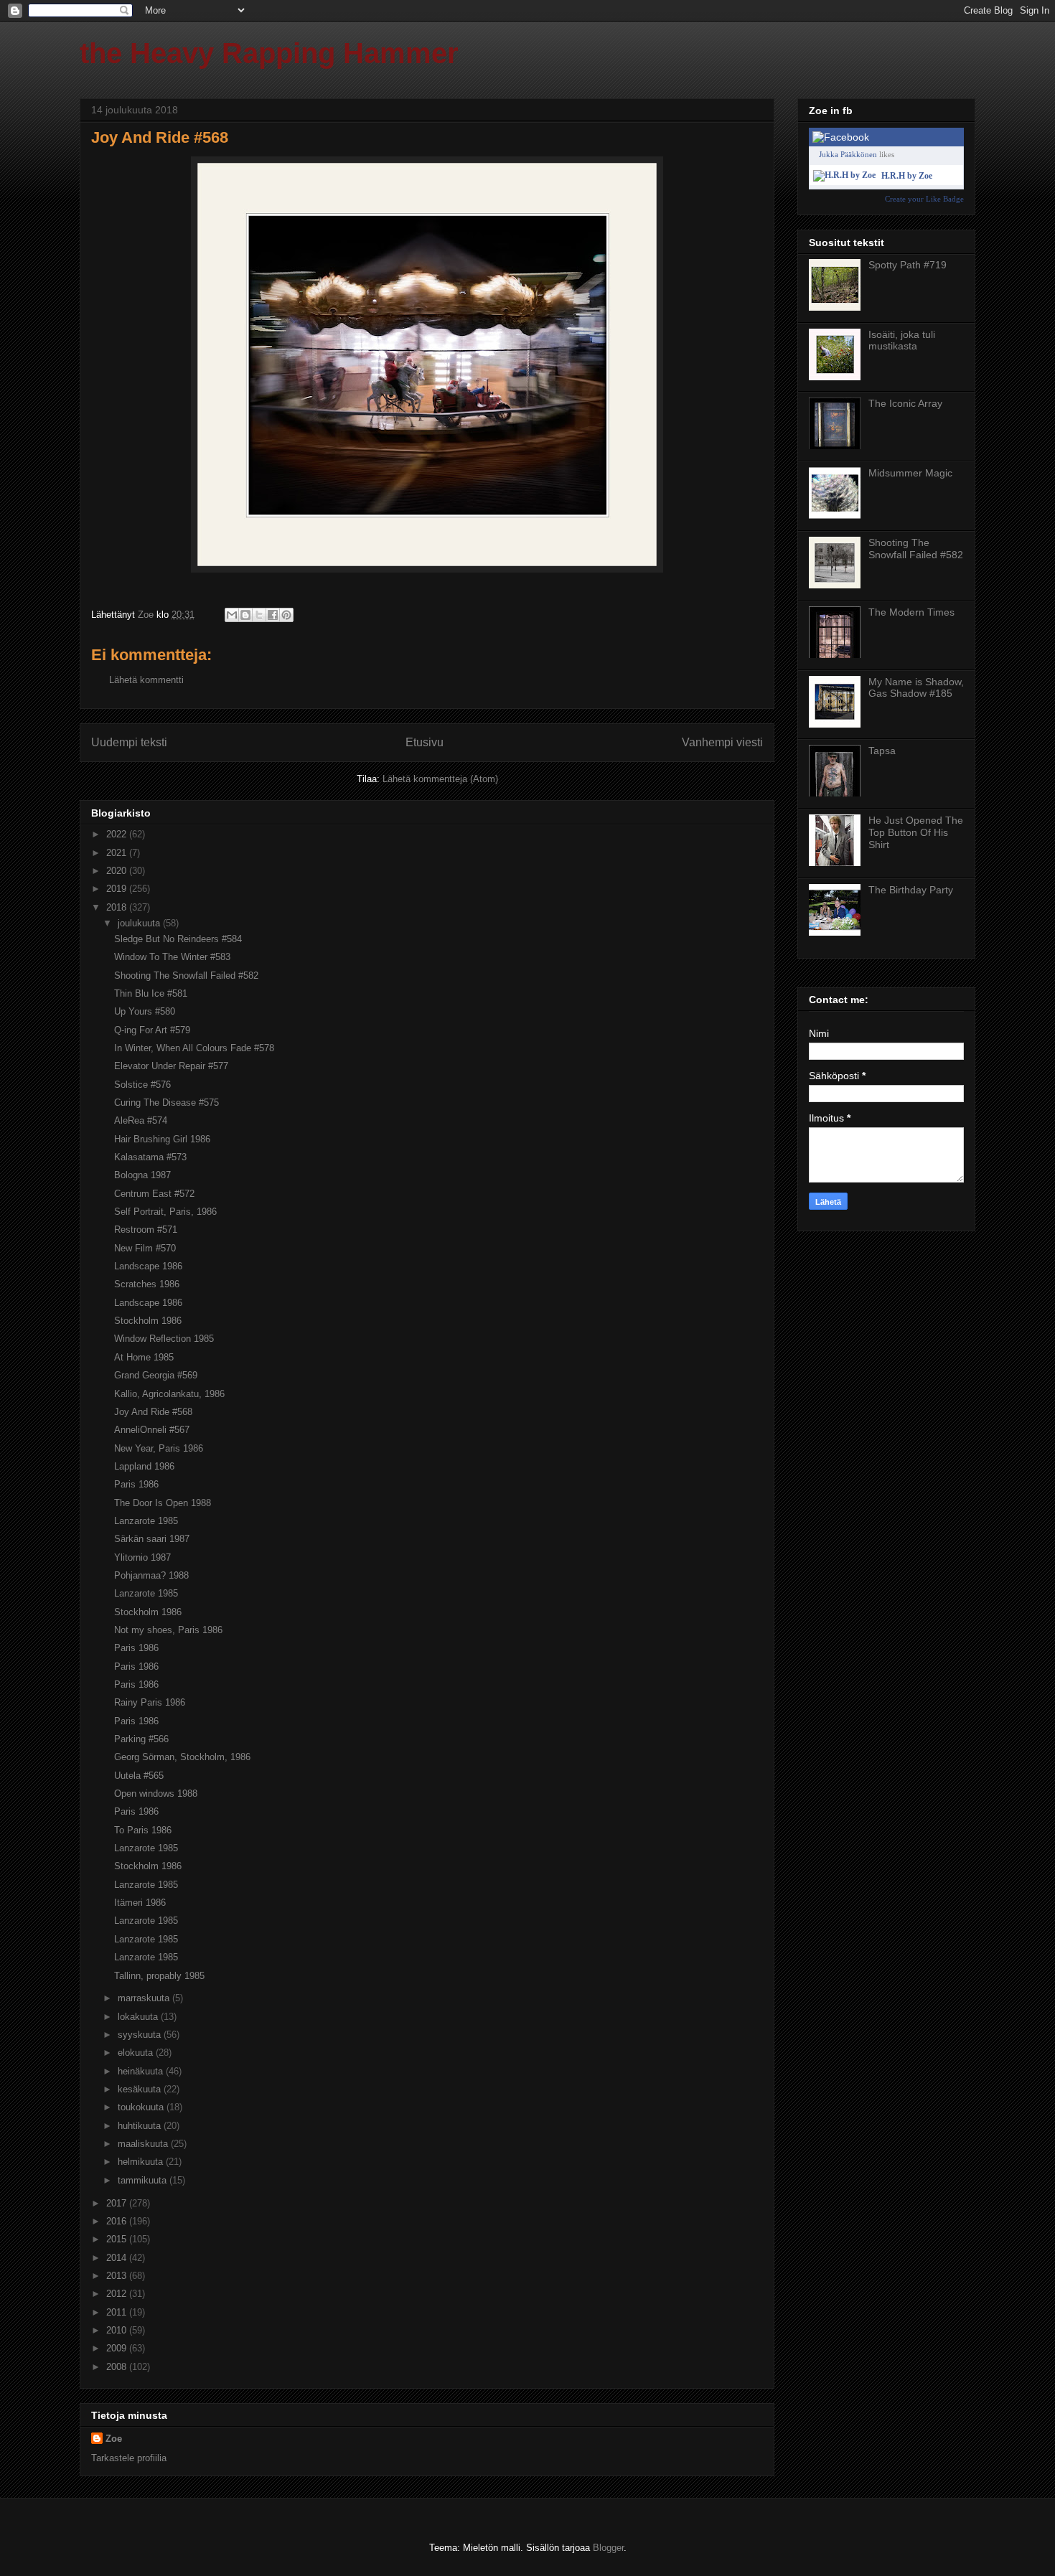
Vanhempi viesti (722, 742)
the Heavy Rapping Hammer (269, 53)
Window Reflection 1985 (164, 1339)
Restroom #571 (146, 1230)
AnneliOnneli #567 (152, 1430)
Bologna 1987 (142, 1175)
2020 (118, 871)
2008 (118, 2367)
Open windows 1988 (156, 1794)
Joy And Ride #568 (153, 1412)
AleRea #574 (141, 1120)
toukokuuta (142, 2107)
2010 (118, 2330)
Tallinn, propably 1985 (159, 1976)
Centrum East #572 (154, 1194)
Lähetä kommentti (146, 680)
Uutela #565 (139, 1776)
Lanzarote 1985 (146, 1521)
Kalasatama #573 (150, 1157)
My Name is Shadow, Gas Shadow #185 (916, 688)
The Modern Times (911, 612)
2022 (118, 834)
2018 (118, 907)
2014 (118, 2258)
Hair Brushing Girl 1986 (162, 1139)
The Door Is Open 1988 (163, 1503)
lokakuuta (139, 2017)
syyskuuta (141, 2035)
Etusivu (425, 742)
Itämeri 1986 (140, 1903)
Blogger (608, 2548)
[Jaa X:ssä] (259, 615)
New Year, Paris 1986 (159, 1448)
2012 (118, 2294)
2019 (118, 889)
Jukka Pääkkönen (848, 154)
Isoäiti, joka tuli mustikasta (902, 340)
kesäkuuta (141, 2089)
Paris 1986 (136, 1484)
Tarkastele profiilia (129, 2458)
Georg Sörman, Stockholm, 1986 (182, 1757)
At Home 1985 (144, 1357)
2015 (118, 2239)
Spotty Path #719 (908, 265)
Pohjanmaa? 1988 (151, 1575)
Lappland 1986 (144, 1466)
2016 (118, 2221)
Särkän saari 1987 (152, 1539)
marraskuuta (145, 1998)
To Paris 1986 (143, 1830)
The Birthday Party (911, 890)
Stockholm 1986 (148, 1321)
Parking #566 (141, 1739)
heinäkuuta (142, 2071)
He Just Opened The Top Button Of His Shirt (916, 832)
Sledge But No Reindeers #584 (178, 939)
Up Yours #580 (145, 1011)
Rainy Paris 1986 (150, 1702)
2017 (118, 2203)
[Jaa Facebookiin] (273, 615)
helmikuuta (142, 2162)
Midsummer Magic (910, 473)
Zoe (114, 2439)
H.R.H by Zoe (907, 176)
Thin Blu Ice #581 (151, 993)
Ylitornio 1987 (142, 1557)
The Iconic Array (905, 403)
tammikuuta (144, 2180)
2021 (118, 853)
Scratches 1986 (147, 1284)
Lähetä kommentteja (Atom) (440, 779)
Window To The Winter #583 (172, 957)
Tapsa (882, 751)
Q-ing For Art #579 (152, 1030)
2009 (118, 2348)
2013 (118, 2276)
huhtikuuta (141, 2126)
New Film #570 (145, 1248)
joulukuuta (140, 923)
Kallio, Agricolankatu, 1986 (169, 1394)
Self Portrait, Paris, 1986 (165, 1212)
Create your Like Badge (924, 199)
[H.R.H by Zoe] (844, 175)
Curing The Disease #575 (167, 1103)
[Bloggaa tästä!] (245, 615)
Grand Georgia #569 (156, 1375)
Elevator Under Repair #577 (171, 1066)
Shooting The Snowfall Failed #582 (186, 976)
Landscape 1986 (148, 1266)
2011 (118, 2312)
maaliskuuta (144, 2144)
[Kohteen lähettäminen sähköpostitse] (232, 615)
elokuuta (137, 2053)
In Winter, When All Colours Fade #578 (194, 1048)
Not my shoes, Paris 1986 (168, 1630)
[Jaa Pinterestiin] (286, 615)
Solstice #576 (142, 1085)
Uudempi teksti (129, 742)
